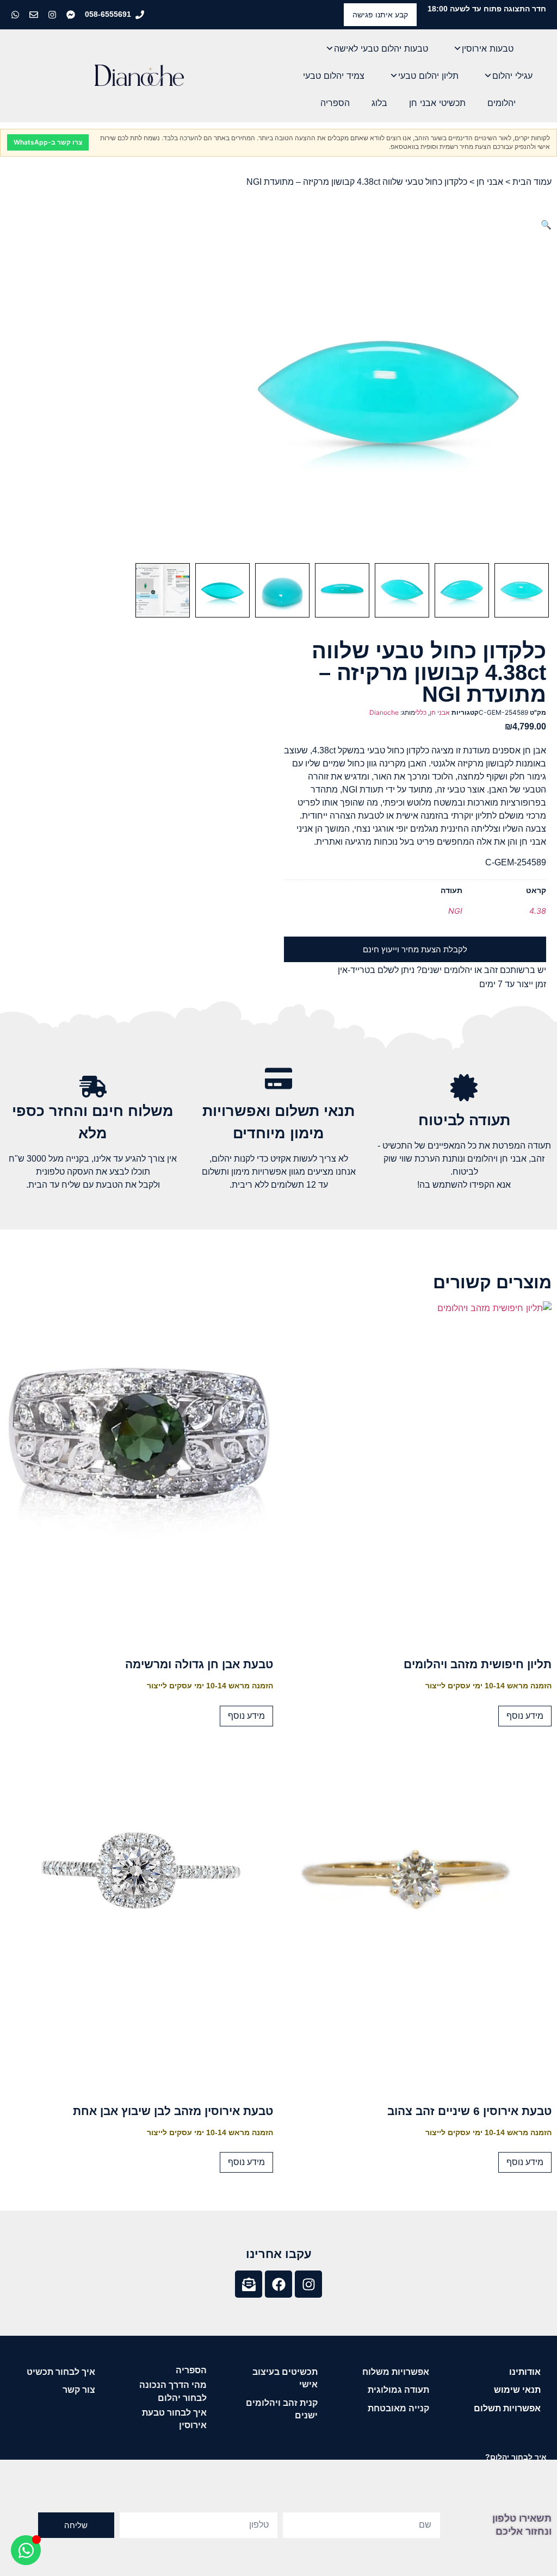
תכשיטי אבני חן (437, 103)
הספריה (335, 103)
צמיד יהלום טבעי (334, 76)
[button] (546, 224)
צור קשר (79, 2390)
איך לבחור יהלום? (516, 2457)
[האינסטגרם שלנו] (53, 15)
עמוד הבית (532, 182)
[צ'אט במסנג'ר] (72, 15)
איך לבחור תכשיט (61, 2372)
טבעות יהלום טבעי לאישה (381, 48)
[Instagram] (308, 2284)
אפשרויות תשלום (507, 2408)
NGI (455, 911)
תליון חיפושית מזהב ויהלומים (478, 1664)
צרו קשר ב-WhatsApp (48, 142)
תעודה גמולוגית (398, 2390)
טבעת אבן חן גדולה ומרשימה (199, 1664)
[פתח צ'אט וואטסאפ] (26, 2550)
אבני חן (490, 182)
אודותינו (525, 2372)
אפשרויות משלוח (396, 2372)
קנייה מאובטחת (398, 2408)
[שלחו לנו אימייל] (35, 15)
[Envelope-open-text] (249, 2284)
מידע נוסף (525, 1716)
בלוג (379, 103)
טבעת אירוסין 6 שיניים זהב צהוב (469, 2111)
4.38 (538, 911)
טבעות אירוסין (488, 48)
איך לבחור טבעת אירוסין (174, 2419)
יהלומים (502, 103)
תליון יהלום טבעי (428, 76)
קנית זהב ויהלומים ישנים (282, 2409)
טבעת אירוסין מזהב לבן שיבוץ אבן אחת (173, 2111)
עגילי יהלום (512, 76)
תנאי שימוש (517, 2390)
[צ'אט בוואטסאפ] (16, 15)
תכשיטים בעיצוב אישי (285, 2378)
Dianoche (384, 712)
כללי (421, 712)
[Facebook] (278, 2284)
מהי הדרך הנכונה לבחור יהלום (173, 2391)
